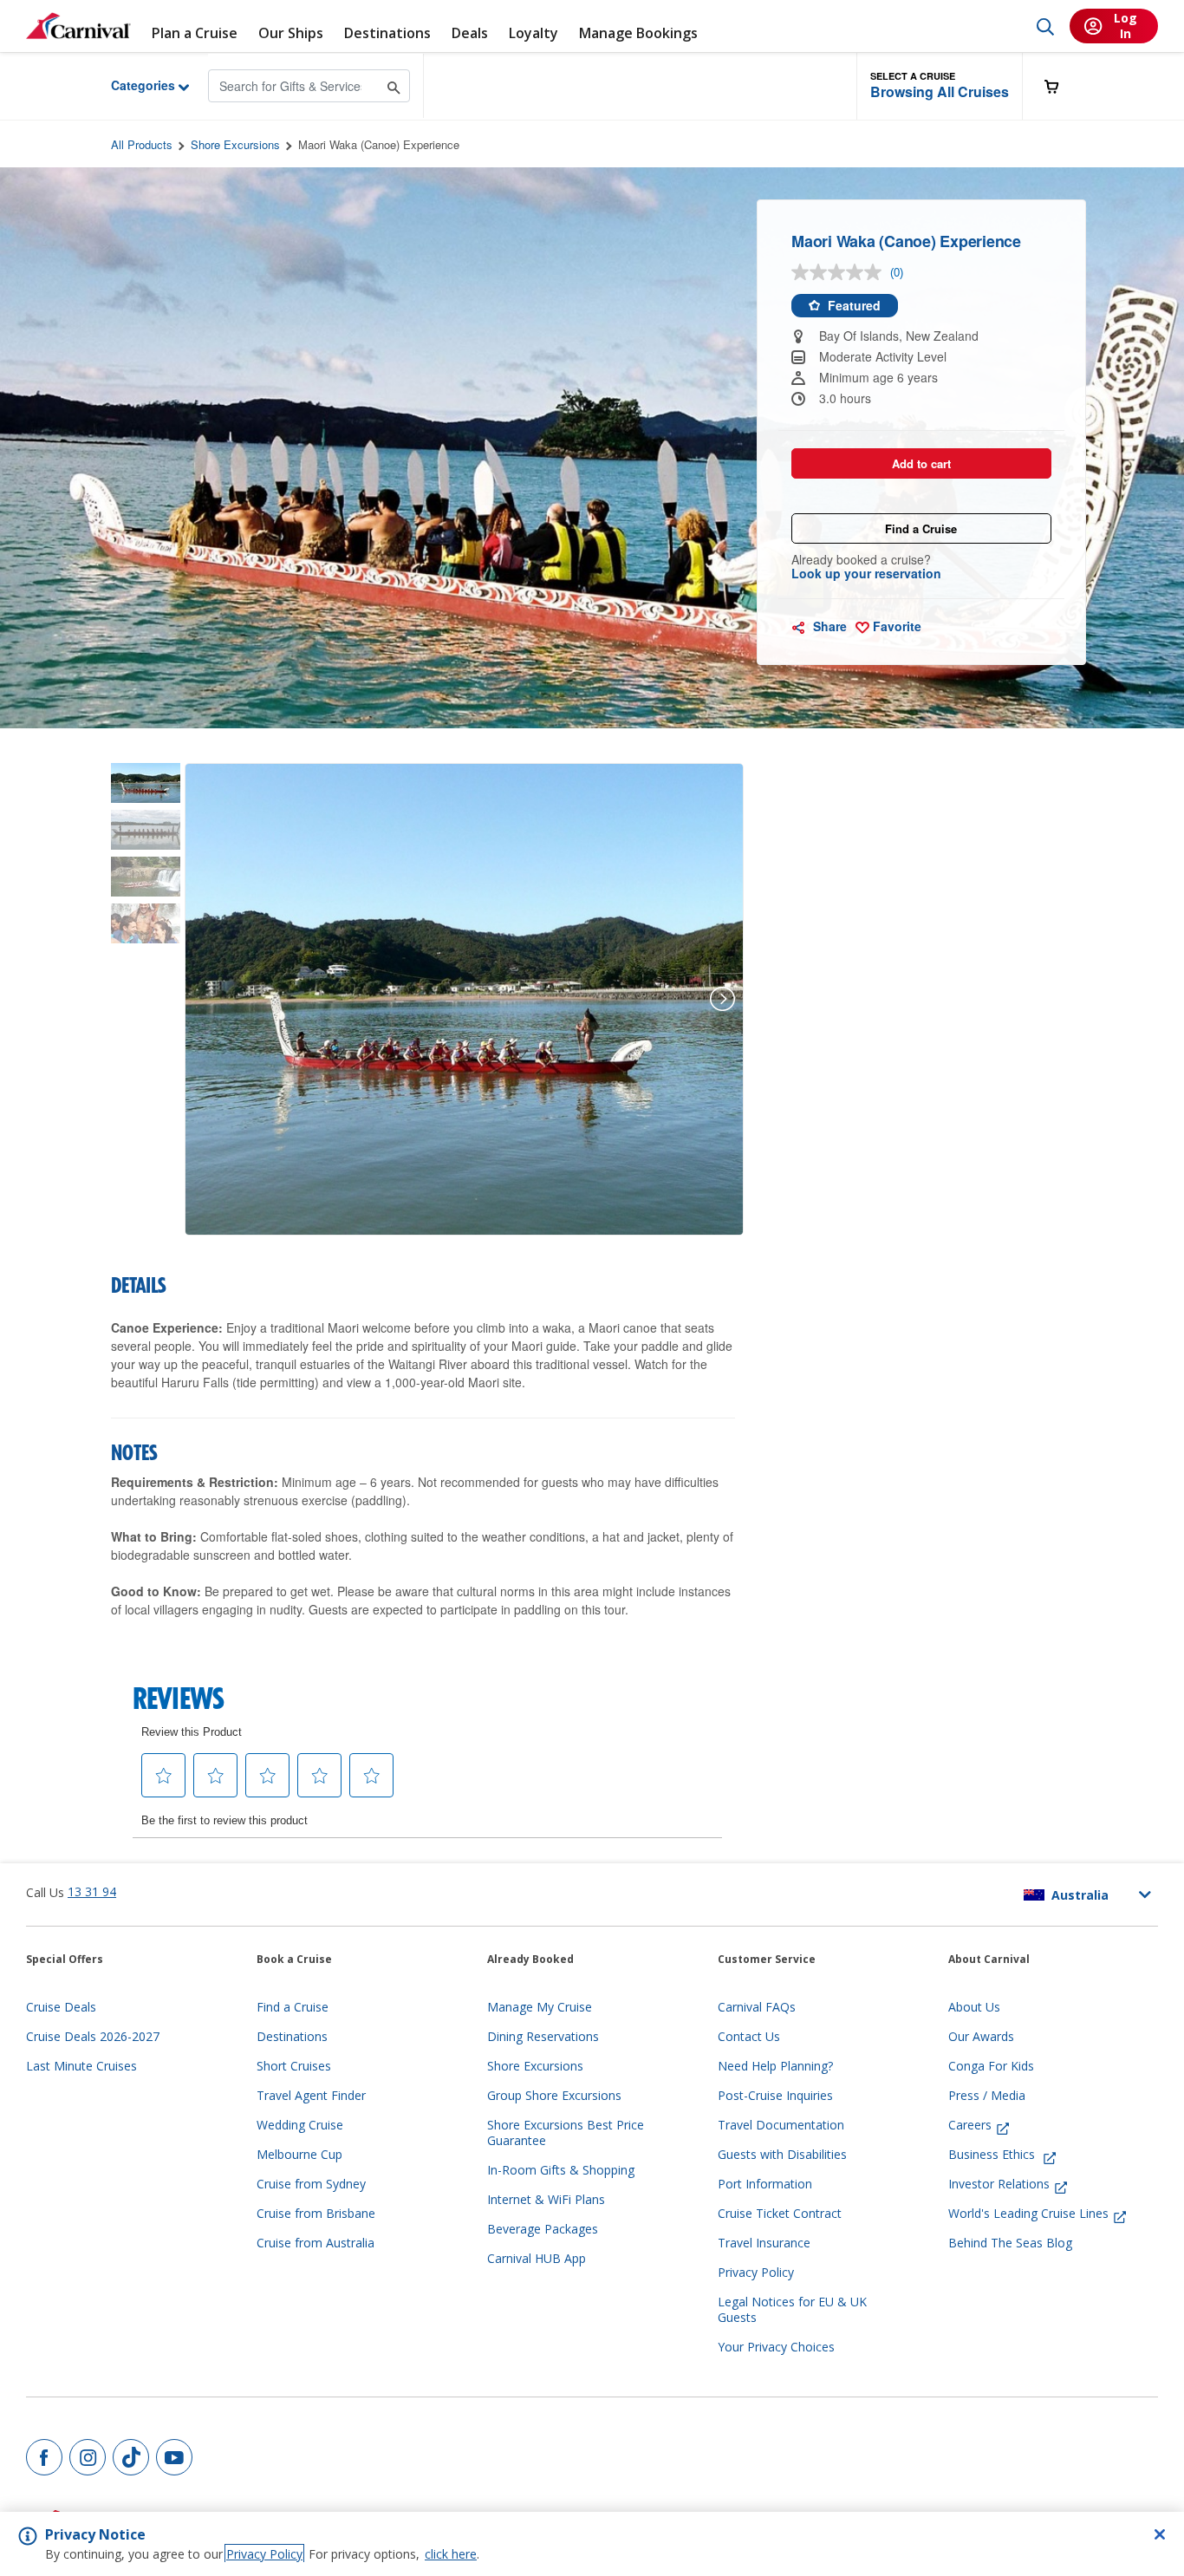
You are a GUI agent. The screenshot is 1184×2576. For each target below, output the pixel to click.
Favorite (895, 626)
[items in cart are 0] (1061, 86)
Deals (470, 33)
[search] (1045, 26)
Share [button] (828, 626)
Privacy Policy (264, 2554)
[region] (592, 2544)
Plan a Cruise (195, 33)
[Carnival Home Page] (78, 26)
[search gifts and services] (394, 85)
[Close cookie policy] (1160, 2534)
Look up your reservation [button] (866, 573)
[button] (940, 86)
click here (451, 2554)
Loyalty (533, 33)
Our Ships (291, 33)
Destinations (387, 33)
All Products (142, 144)
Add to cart (921, 463)
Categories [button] (130, 85)
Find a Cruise (921, 528)
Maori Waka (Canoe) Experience (379, 144)
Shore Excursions (235, 144)
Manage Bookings (638, 33)
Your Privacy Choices (776, 2347)
